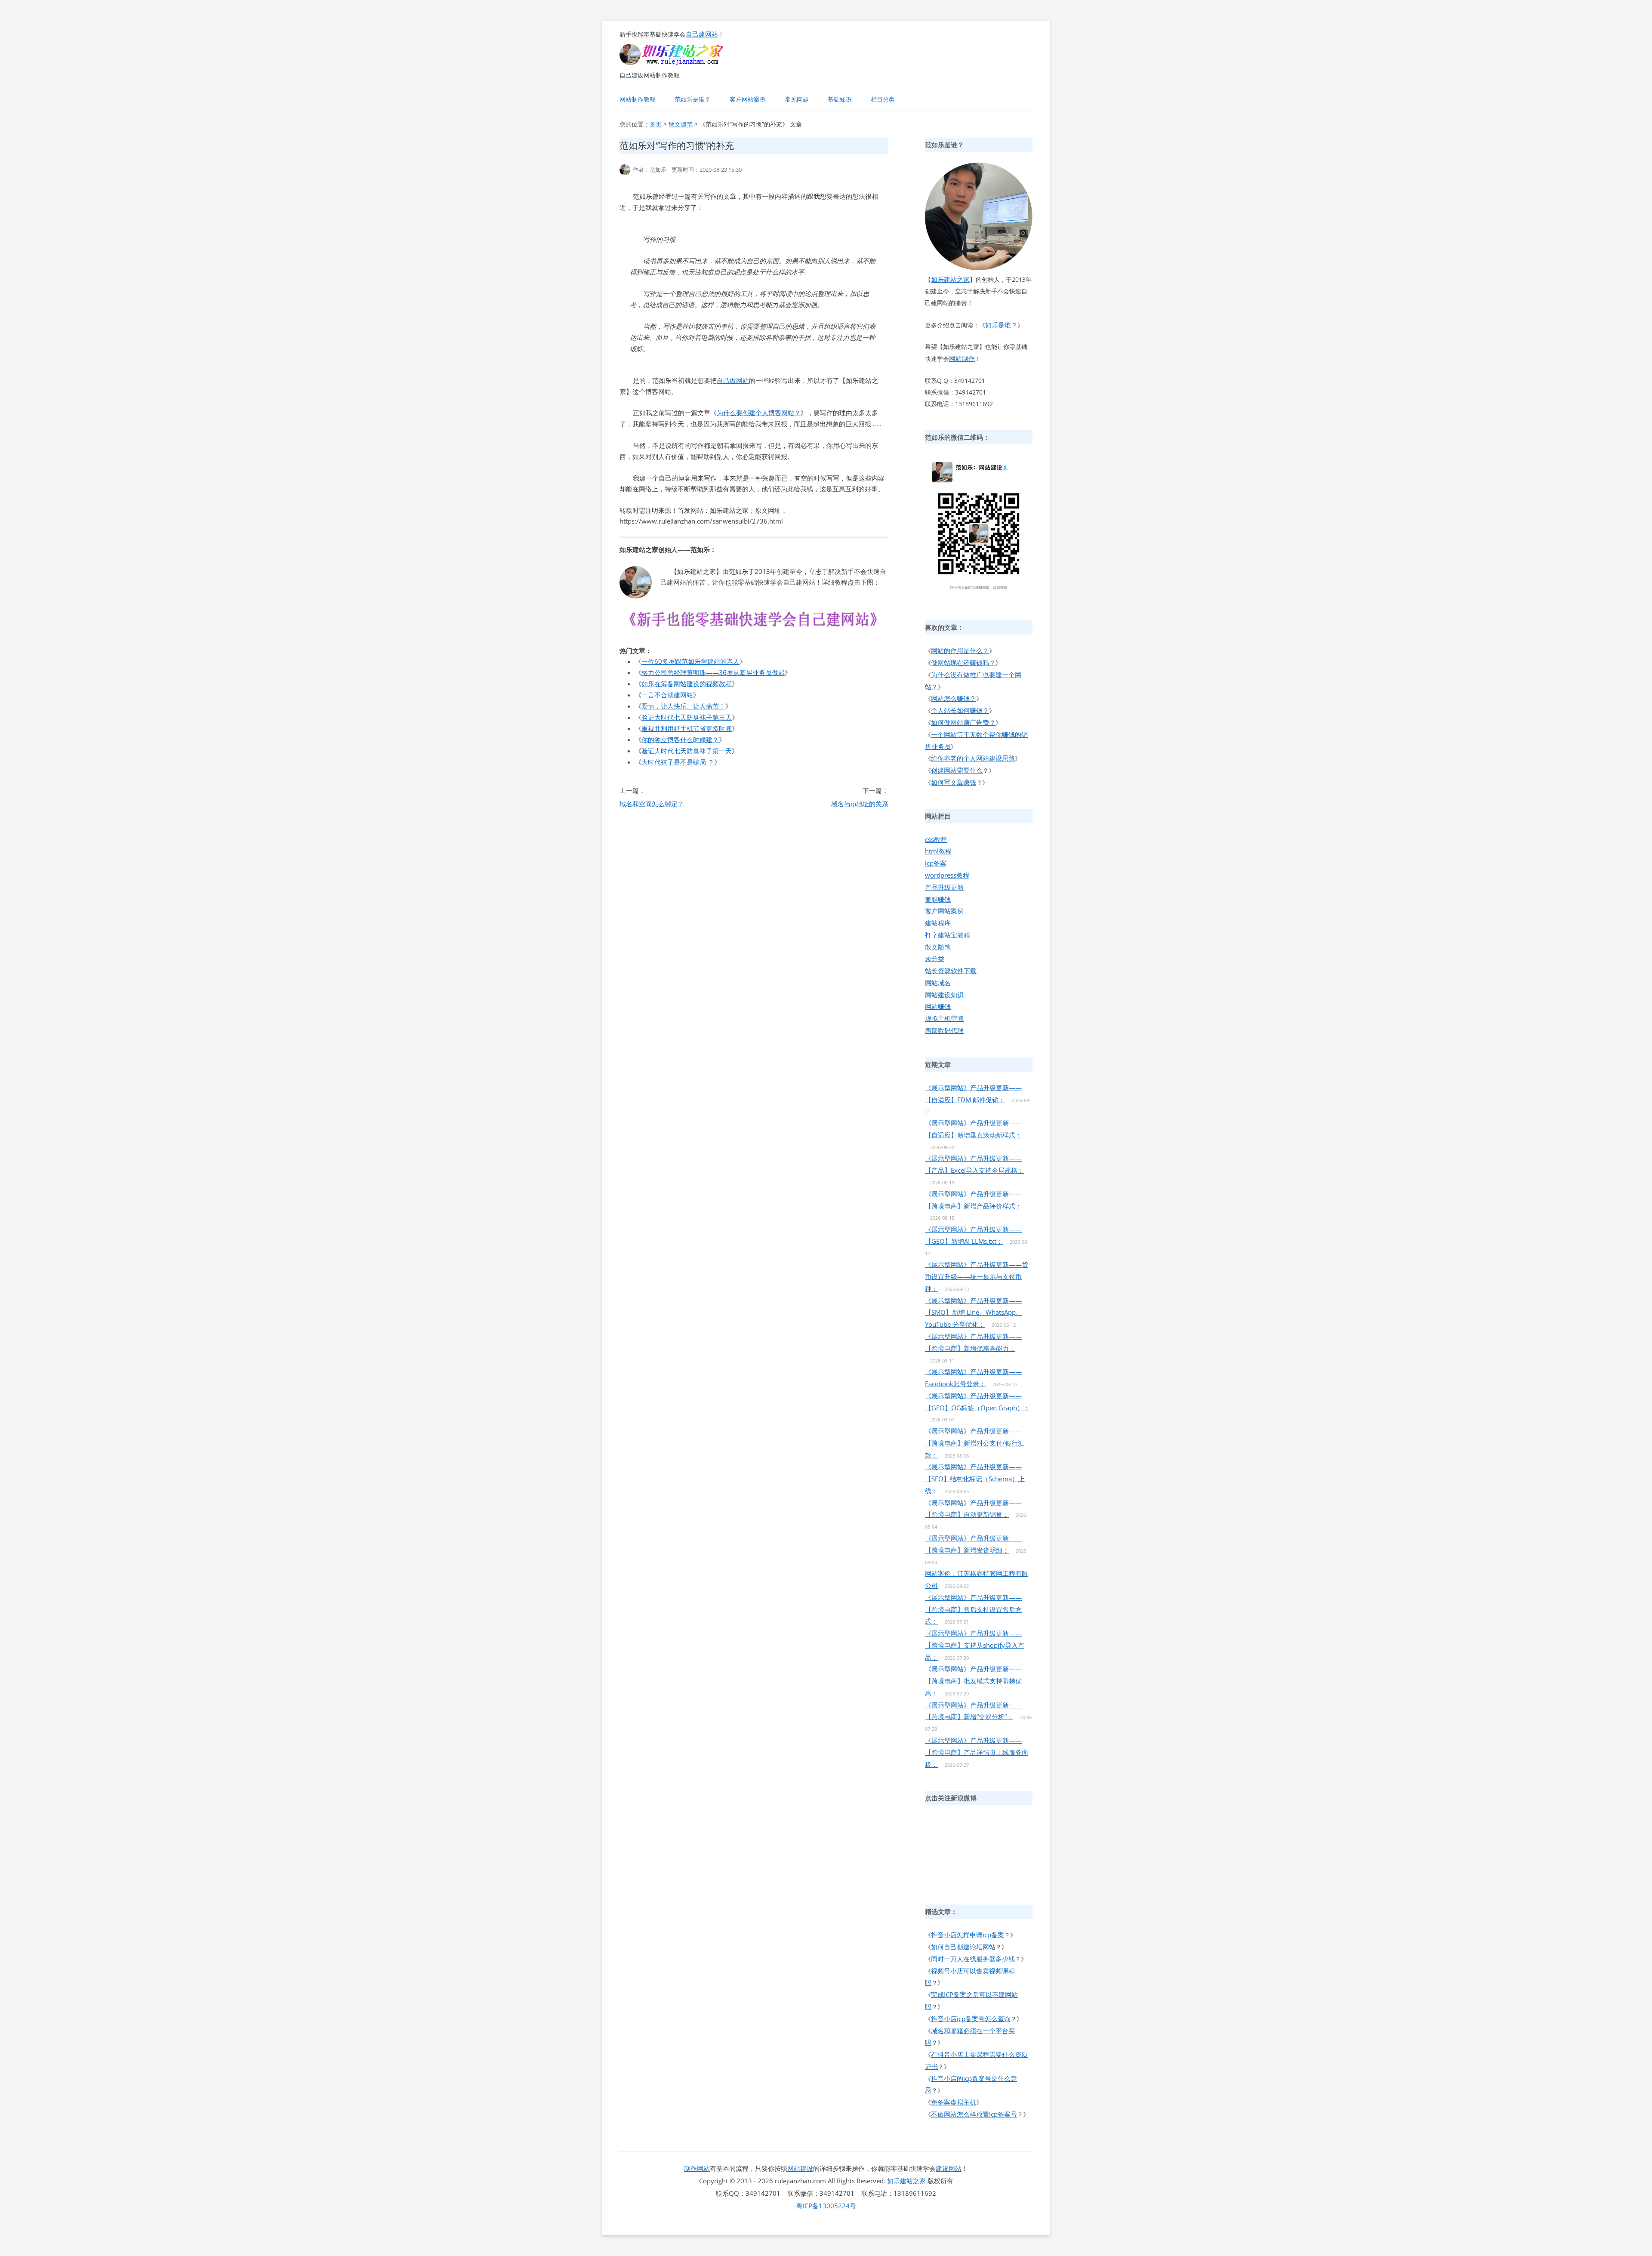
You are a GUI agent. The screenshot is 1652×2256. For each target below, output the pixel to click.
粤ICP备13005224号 (826, 2206)
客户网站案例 (748, 99)
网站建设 (800, 2168)
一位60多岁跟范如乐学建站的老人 (690, 661)
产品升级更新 (944, 887)
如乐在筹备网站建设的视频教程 (687, 684)
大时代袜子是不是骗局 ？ (678, 762)
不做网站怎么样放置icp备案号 (974, 2114)
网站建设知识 (944, 995)
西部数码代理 (944, 1030)
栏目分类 (883, 99)
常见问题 (797, 99)
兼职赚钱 (938, 899)
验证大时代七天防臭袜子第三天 (687, 717)
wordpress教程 (947, 875)
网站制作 (962, 358)
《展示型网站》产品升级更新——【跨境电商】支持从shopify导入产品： (975, 1645)
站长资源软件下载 (951, 971)
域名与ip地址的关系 (860, 804)
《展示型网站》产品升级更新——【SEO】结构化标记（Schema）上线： (975, 1479)
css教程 (936, 839)
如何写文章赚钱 (954, 782)
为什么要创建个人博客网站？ (759, 413)
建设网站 (949, 2168)
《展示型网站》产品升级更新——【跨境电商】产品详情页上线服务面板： (977, 1752)
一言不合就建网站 (667, 695)
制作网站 (697, 2168)
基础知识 (840, 99)
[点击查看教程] (754, 629)
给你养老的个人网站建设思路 (973, 758)
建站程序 (938, 923)
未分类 (935, 958)
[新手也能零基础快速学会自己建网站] (682, 62)
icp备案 (936, 863)
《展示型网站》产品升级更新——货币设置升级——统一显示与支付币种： (977, 1276)
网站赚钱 (938, 1006)
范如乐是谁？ (693, 99)
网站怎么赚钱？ (954, 698)
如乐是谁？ (1001, 325)
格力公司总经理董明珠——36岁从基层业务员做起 (713, 672)
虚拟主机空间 (944, 1018)
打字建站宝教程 (948, 935)
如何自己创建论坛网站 (963, 1947)
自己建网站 (702, 34)
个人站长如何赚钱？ (960, 710)
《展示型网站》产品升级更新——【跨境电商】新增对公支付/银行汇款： (975, 1443)
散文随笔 (681, 124)
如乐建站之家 (950, 279)
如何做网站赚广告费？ (963, 722)
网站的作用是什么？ (960, 650)
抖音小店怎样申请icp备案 (968, 1935)
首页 (656, 124)
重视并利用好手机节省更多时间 (687, 728)
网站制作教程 (638, 99)
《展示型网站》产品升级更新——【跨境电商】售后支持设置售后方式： (973, 1609)
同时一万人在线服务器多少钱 (973, 1959)
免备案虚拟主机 (954, 2102)
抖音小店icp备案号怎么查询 (971, 2019)
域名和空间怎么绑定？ (652, 804)
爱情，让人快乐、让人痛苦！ (683, 706)
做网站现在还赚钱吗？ (963, 663)
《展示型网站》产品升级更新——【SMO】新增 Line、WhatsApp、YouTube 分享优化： (974, 1313)
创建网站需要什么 (957, 770)
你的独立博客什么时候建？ (680, 740)
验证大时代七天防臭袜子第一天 (687, 751)
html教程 (938, 851)
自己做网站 (733, 380)
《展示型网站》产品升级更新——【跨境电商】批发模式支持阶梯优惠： (973, 1681)
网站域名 (938, 983)
